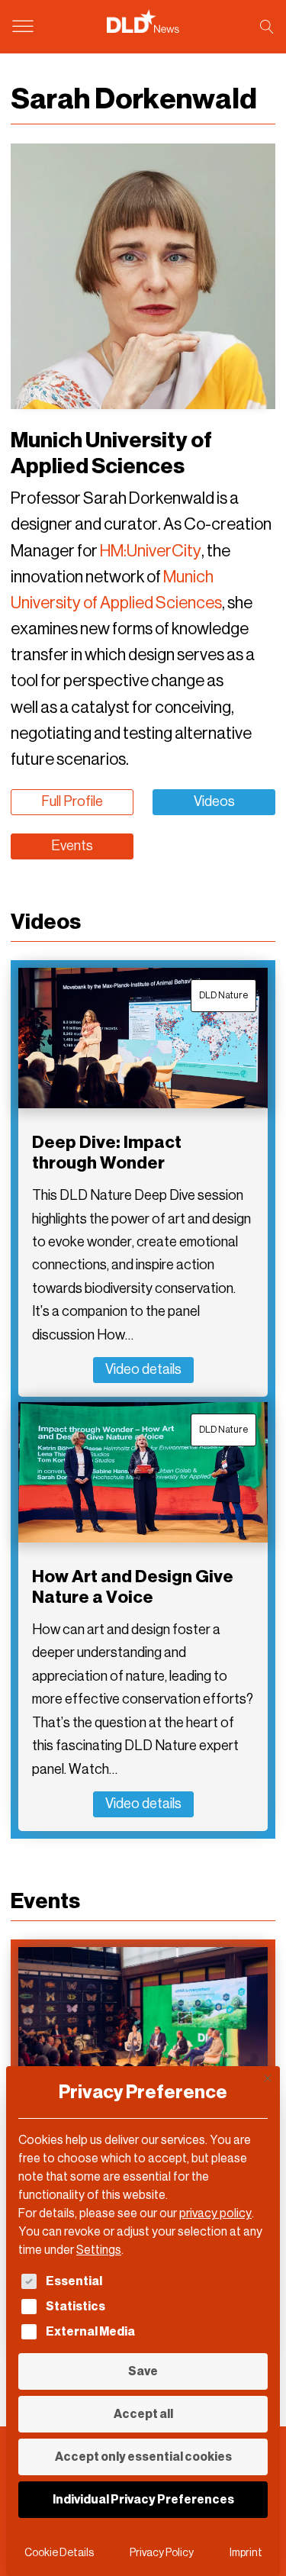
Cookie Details (59, 2553)
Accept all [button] (143, 2414)
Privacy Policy (162, 2553)
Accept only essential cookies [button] (143, 2457)
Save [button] (143, 2371)
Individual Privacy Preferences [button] (143, 2499)
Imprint (246, 2553)
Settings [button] (99, 2250)
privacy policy (215, 2213)
